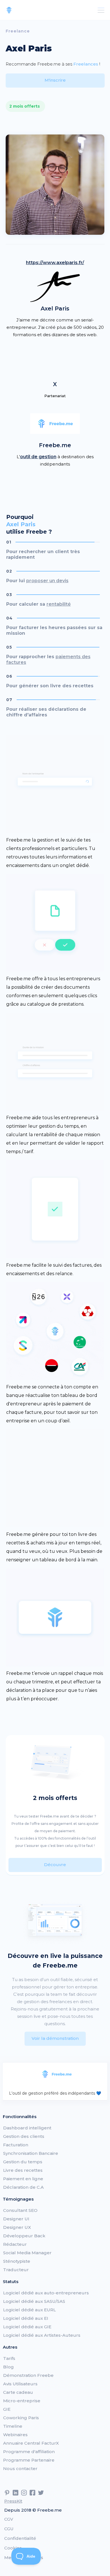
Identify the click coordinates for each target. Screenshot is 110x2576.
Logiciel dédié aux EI (26, 2318)
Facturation (16, 2145)
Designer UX (17, 2227)
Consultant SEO (20, 2210)
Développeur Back (24, 2236)
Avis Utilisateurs (20, 2384)
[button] (100, 10)
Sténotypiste (17, 2261)
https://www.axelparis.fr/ (55, 263)
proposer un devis (47, 581)
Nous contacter (20, 2469)
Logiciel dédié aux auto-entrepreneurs (46, 2293)
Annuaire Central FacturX (31, 2443)
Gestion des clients (24, 2136)
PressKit (13, 2501)
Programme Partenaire (29, 2460)
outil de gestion (38, 457)
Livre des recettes (23, 2170)
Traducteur (16, 2270)
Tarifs (9, 2358)
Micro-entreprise (22, 2401)
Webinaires (15, 2435)
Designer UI (16, 2219)
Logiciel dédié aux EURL (29, 2310)
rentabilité (59, 604)
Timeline (13, 2426)
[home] (9, 10)
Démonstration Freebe (28, 2375)
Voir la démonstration (55, 2038)
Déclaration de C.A (23, 2187)
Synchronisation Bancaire (31, 2153)
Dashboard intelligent (27, 2128)
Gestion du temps (23, 2162)
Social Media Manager (27, 2253)
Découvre (55, 1865)
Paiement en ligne (23, 2179)
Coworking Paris (21, 2418)
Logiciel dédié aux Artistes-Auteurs (42, 2335)
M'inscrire (55, 80)
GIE (7, 2409)
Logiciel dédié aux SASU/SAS (34, 2301)
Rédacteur (15, 2244)
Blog (8, 2367)
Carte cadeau (18, 2392)
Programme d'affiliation (29, 2452)
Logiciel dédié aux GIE (27, 2327)
